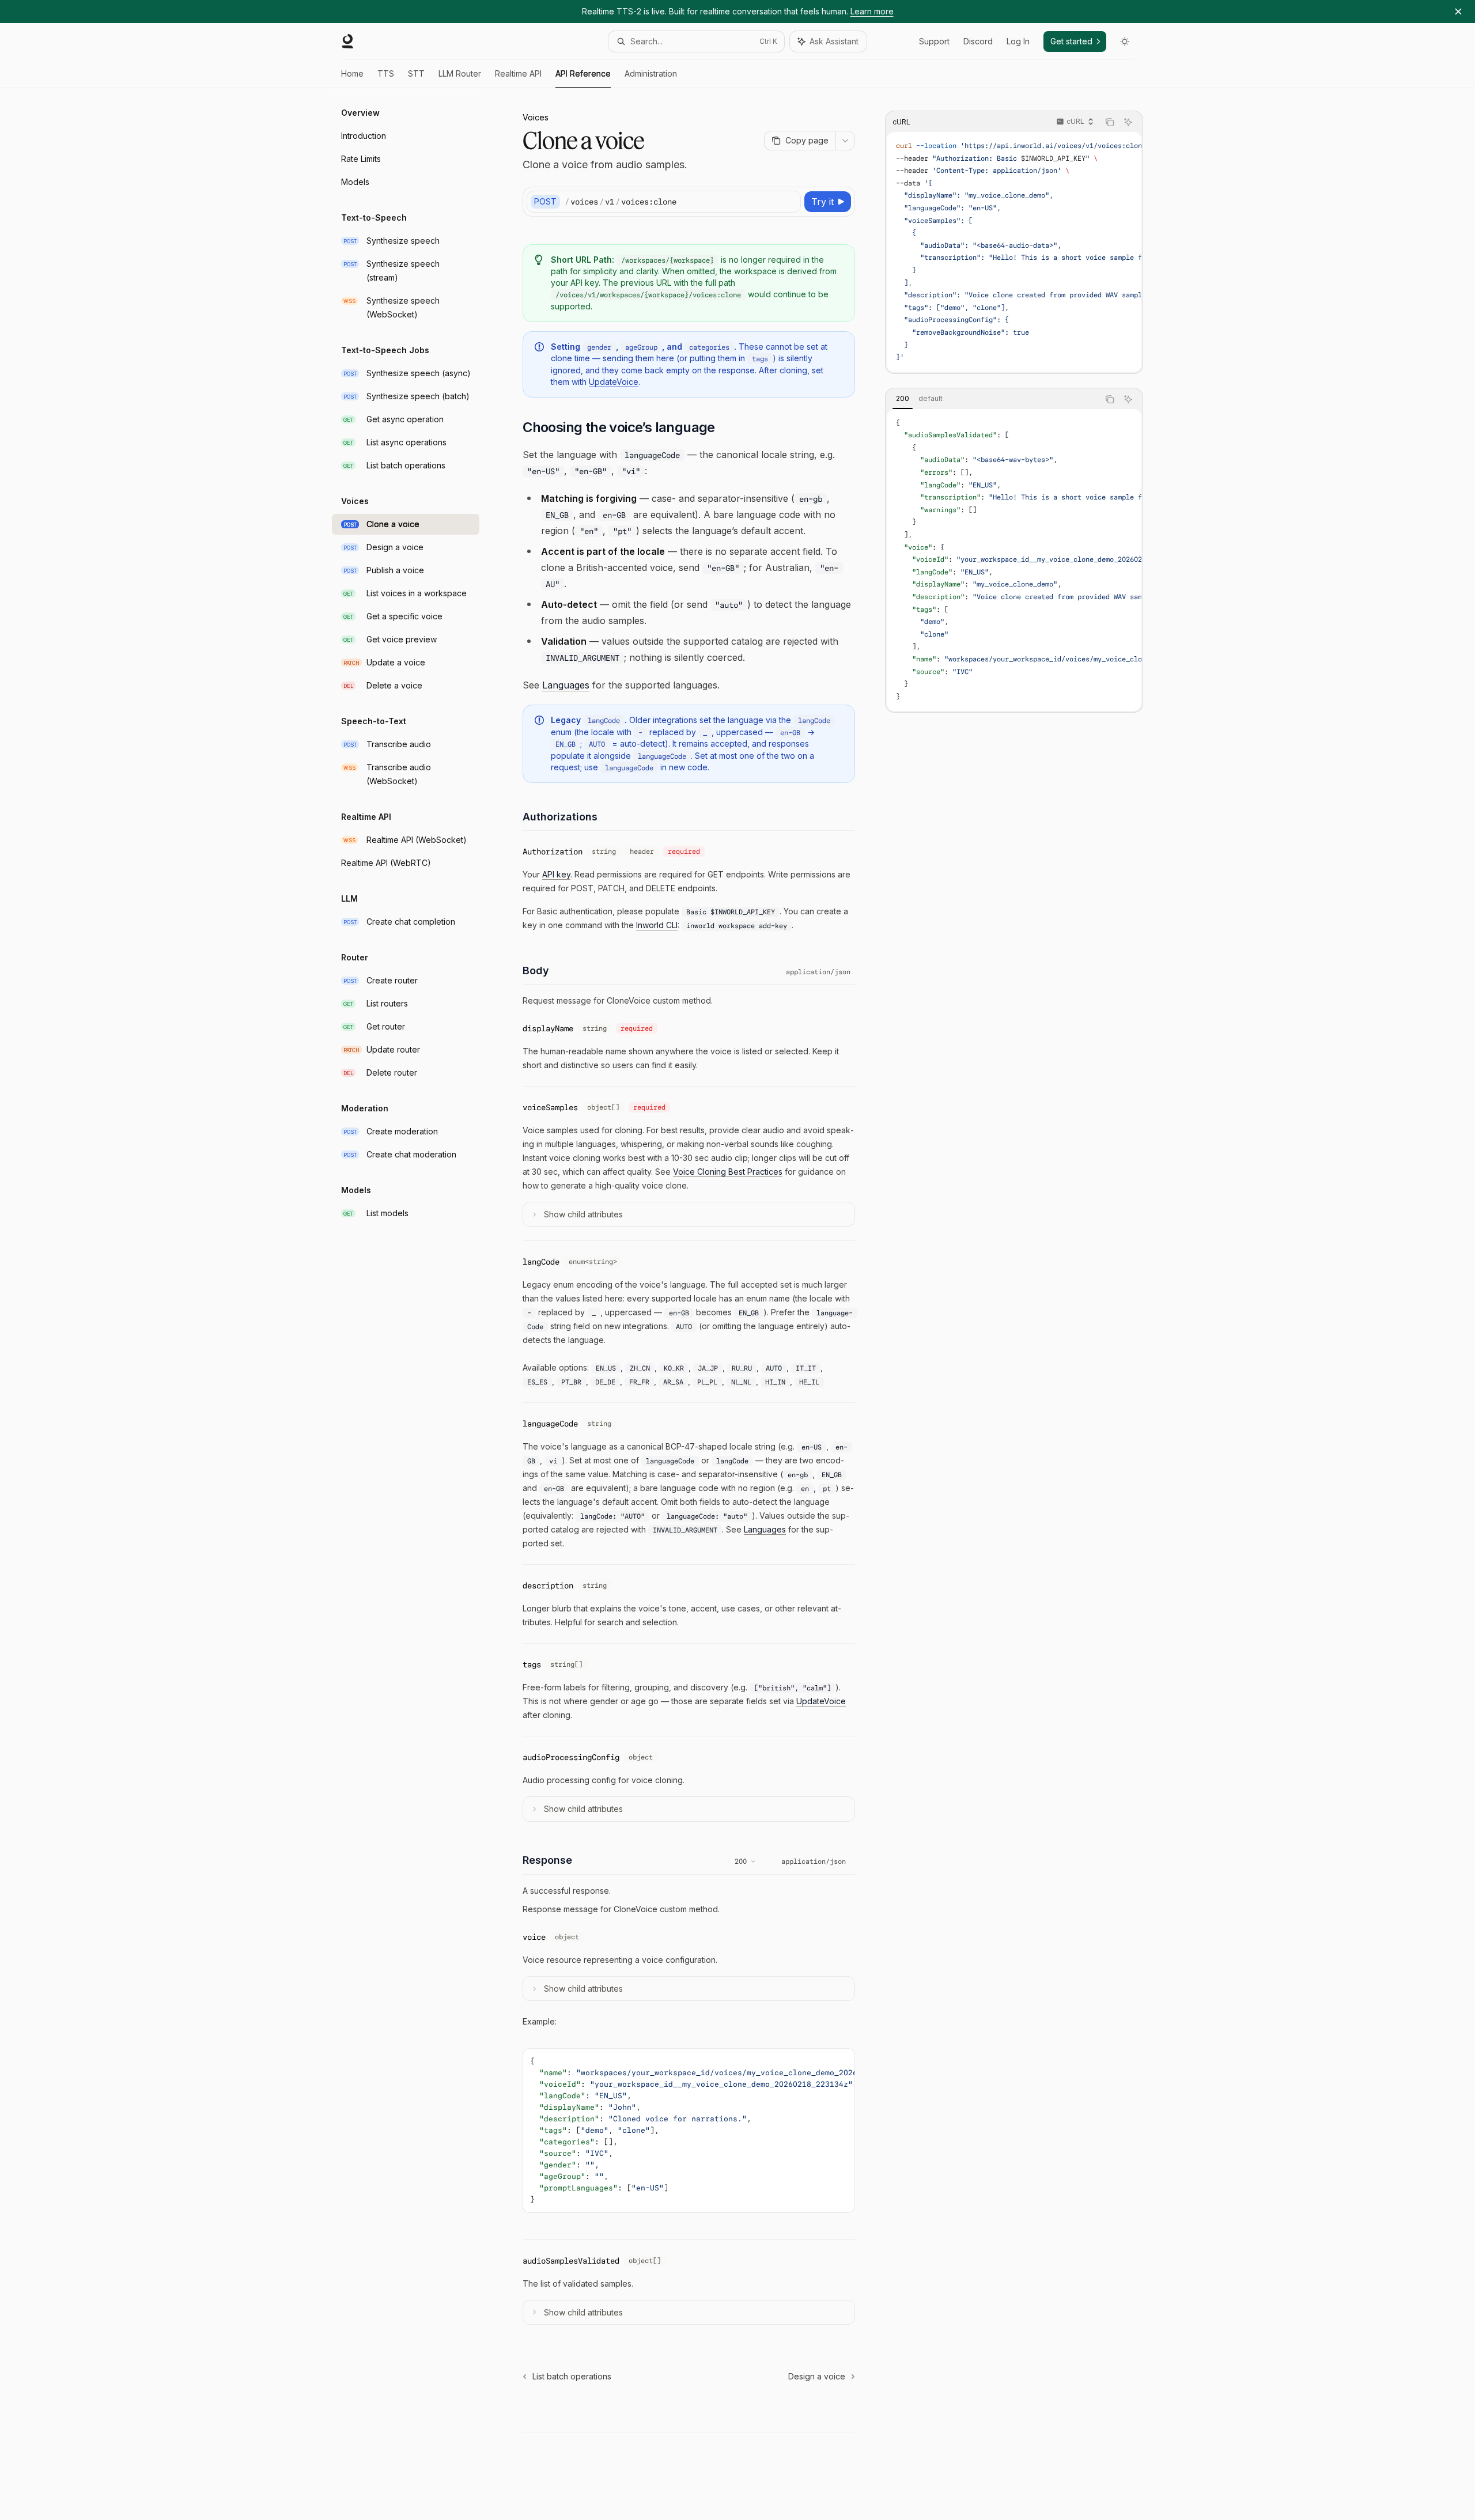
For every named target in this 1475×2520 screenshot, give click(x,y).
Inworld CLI (657, 925)
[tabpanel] (1014, 560)
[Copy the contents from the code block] (1110, 122)
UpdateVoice (614, 382)
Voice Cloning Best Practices (728, 1172)
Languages (566, 685)
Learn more (872, 11)
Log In (1018, 41)
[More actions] (845, 141)
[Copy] (790, 202)
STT (416, 73)
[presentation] (1014, 252)
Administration (651, 73)
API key (556, 874)
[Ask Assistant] (1128, 122)
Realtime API (518, 73)
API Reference (583, 73)
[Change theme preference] (1125, 41)
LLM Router (460, 73)
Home (352, 73)
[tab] (903, 399)
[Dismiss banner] (1458, 12)
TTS (386, 73)
